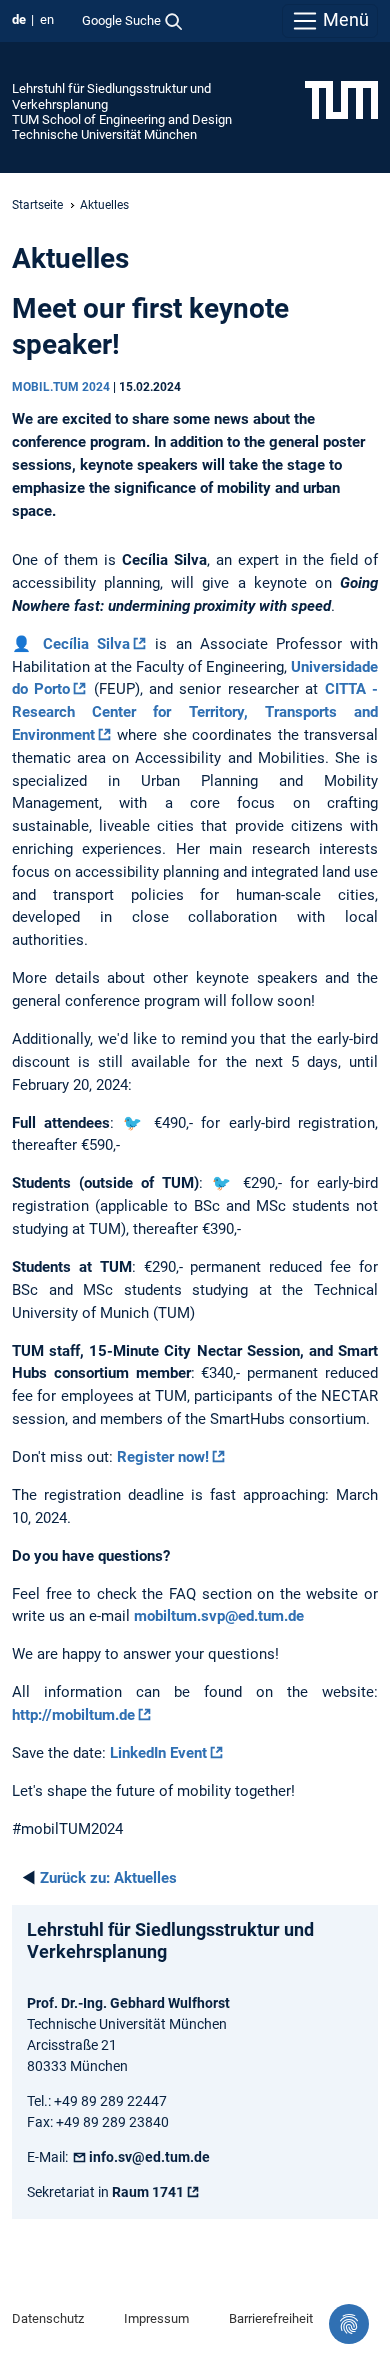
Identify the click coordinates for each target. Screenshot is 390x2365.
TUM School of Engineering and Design (122, 119)
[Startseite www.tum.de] (341, 99)
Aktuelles (108, 1878)
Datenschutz (48, 2318)
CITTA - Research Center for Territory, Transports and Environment (195, 712)
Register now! (163, 1457)
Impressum (156, 2318)
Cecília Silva (86, 644)
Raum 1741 (148, 2192)
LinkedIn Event (158, 1753)
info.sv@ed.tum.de (149, 2157)
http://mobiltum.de (73, 1715)
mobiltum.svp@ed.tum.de (219, 1616)
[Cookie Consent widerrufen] (349, 2324)
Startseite (37, 205)
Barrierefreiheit (271, 2318)
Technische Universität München (104, 134)
